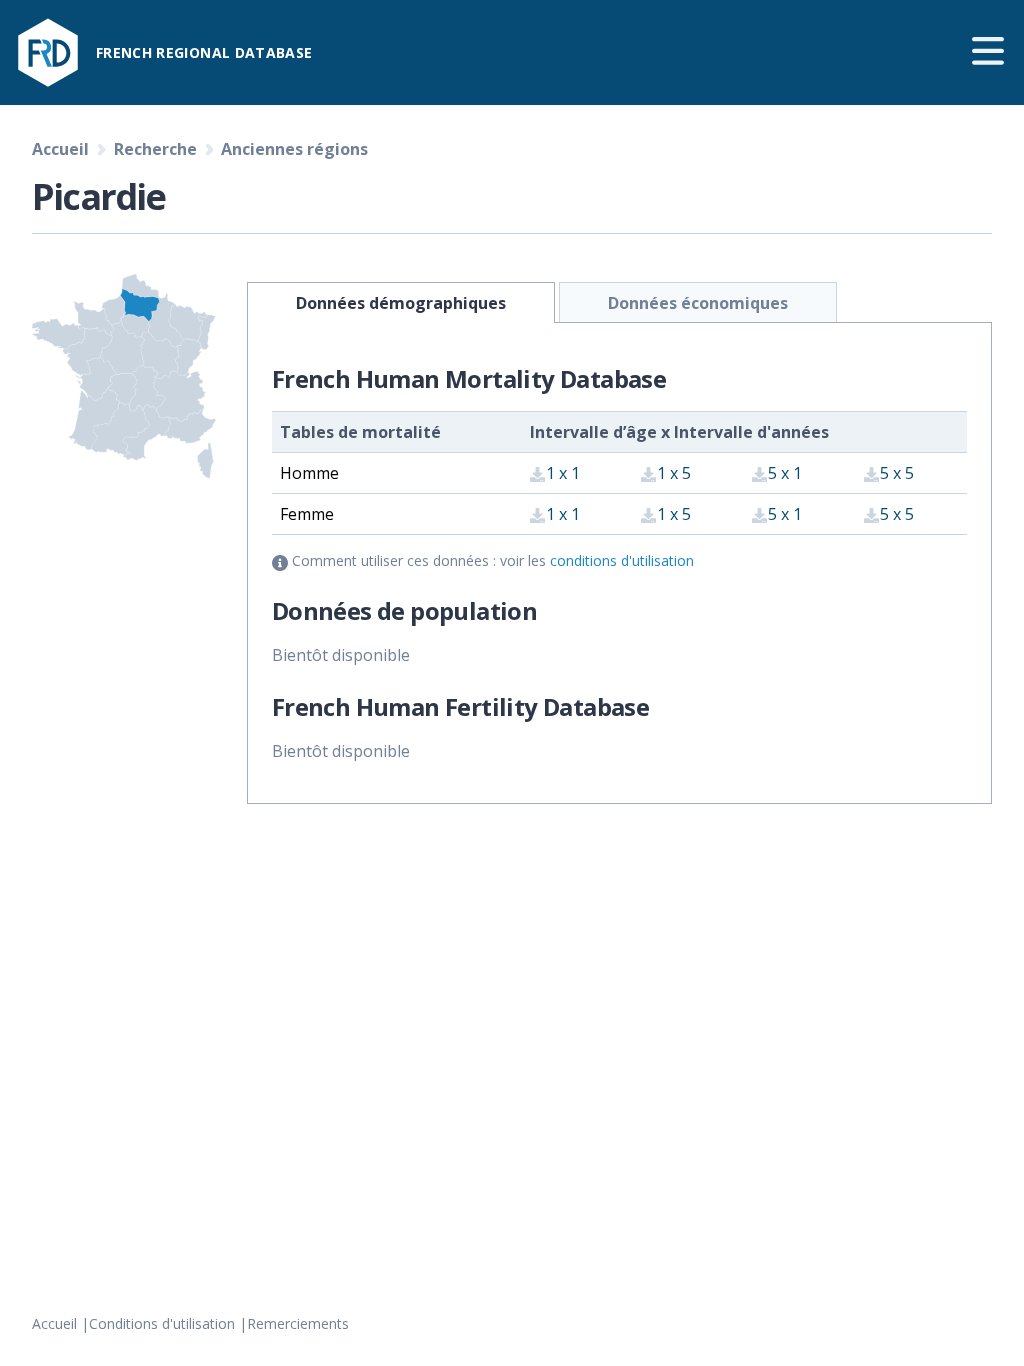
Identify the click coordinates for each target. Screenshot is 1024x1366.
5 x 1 (785, 473)
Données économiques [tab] (698, 303)
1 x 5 (674, 473)
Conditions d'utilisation (162, 1323)
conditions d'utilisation (622, 560)
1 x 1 (563, 473)
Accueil (54, 1323)
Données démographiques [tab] (401, 303)
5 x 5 (897, 473)
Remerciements (298, 1323)
